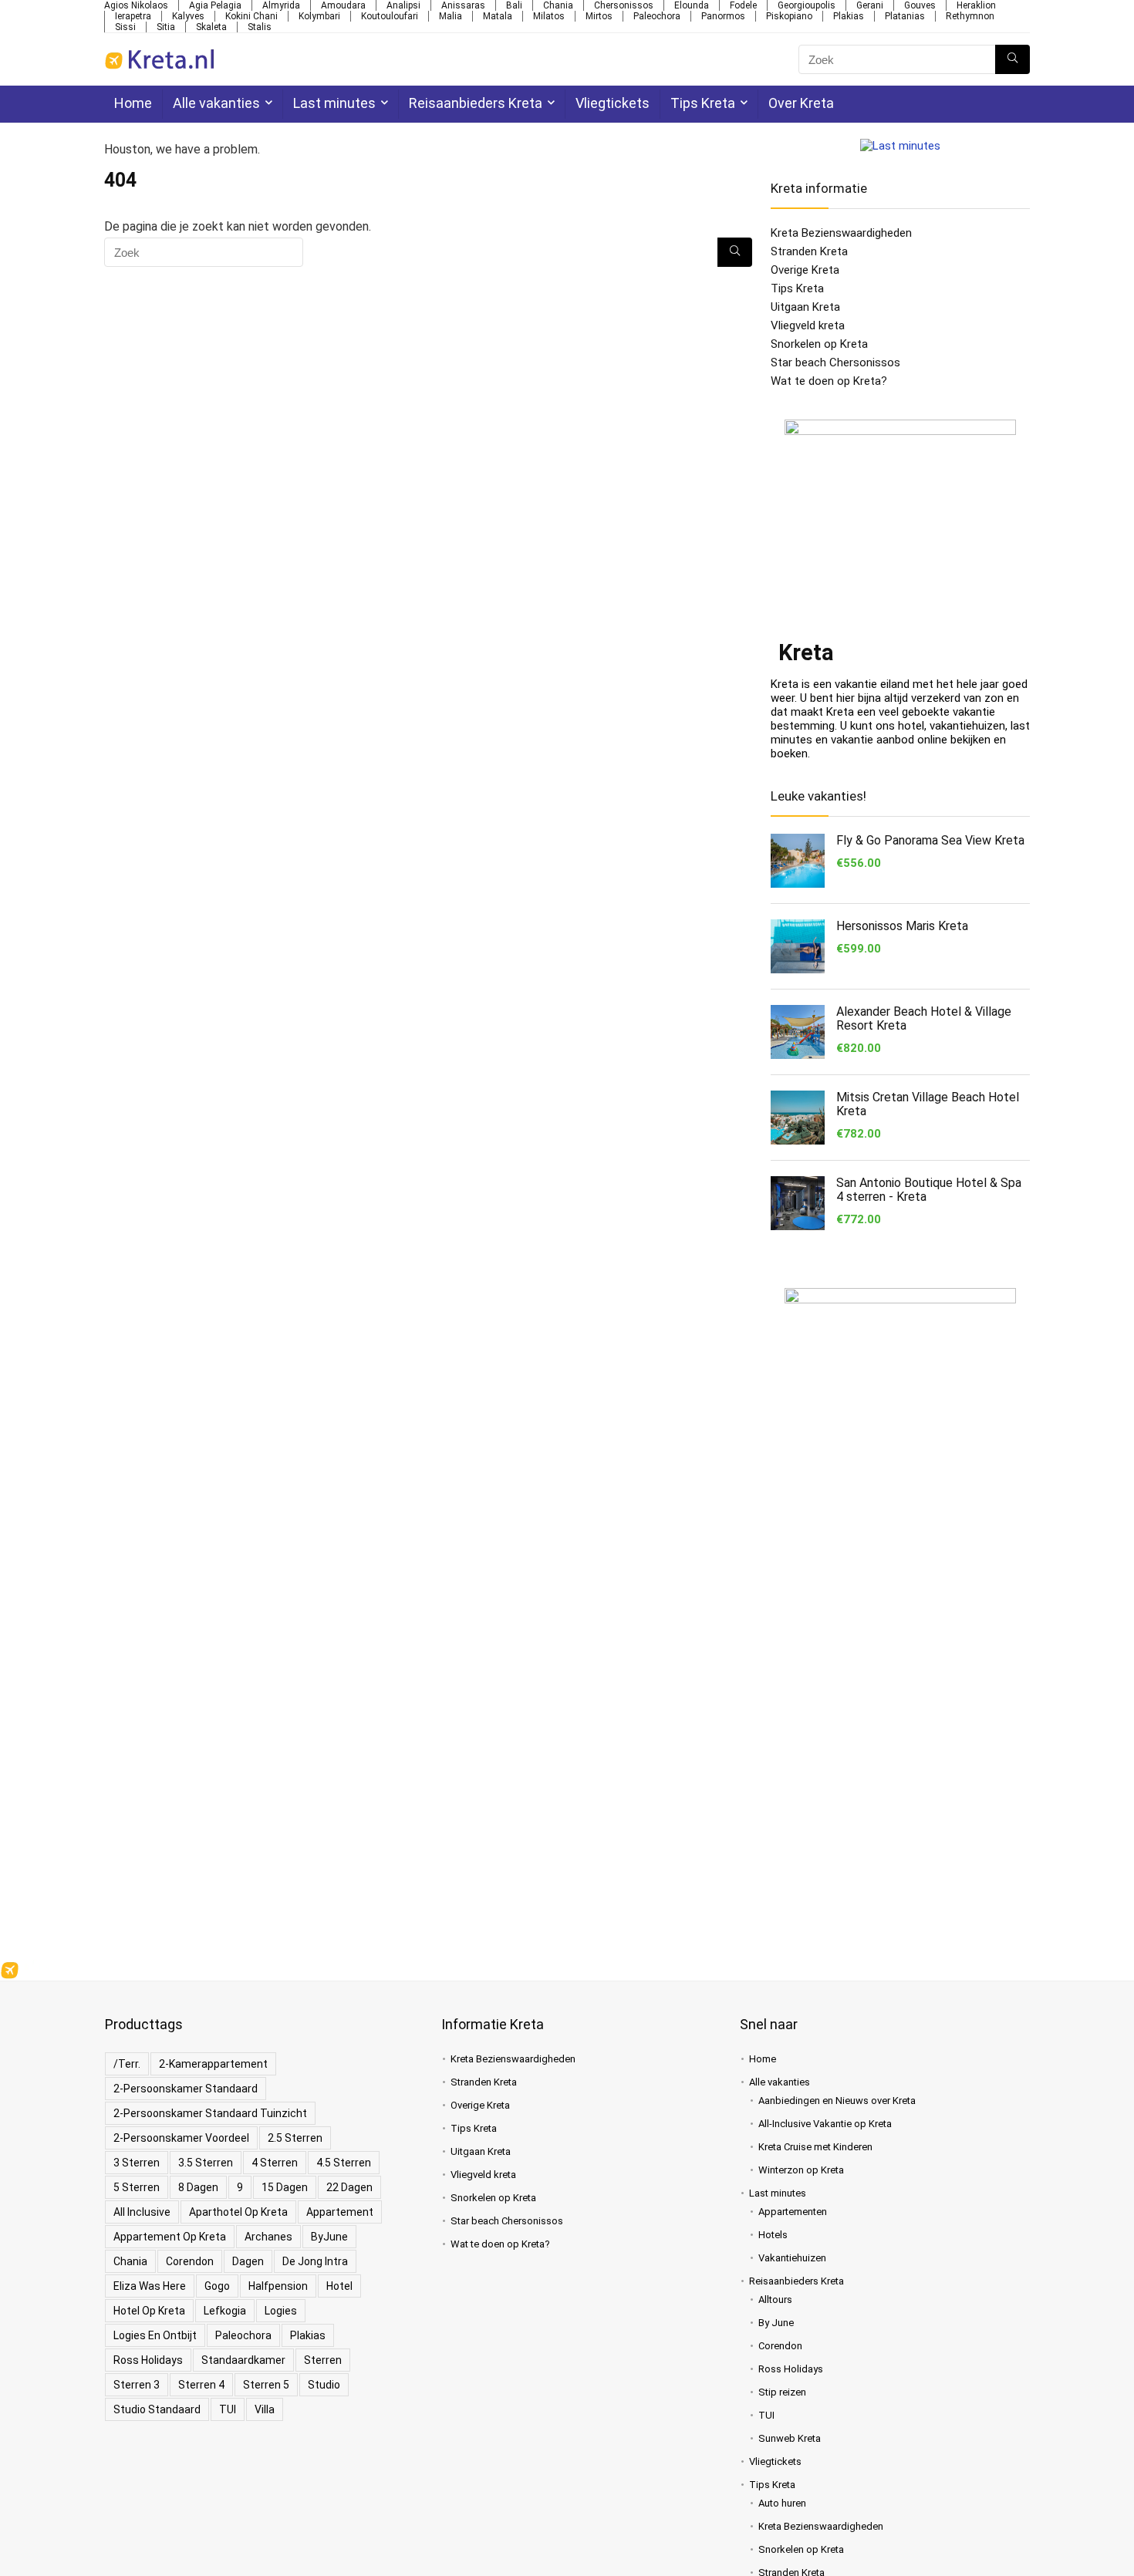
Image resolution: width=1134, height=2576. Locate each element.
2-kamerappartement (213, 2064)
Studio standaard (157, 2409)
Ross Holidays (148, 2360)
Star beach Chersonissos (835, 362)
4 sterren (275, 2163)
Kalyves (188, 16)
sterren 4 (201, 2385)
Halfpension (278, 2286)
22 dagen (349, 2187)
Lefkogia (225, 2311)
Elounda (692, 5)
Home (133, 103)
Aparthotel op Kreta (238, 2212)
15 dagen (285, 2187)
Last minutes (334, 103)
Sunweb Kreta (790, 2438)
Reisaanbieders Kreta (476, 103)
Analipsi (403, 5)
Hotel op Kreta (149, 2311)
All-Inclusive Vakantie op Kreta (825, 2124)
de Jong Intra (315, 2261)
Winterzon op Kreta (801, 2170)
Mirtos (599, 16)
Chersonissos (624, 5)
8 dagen (198, 2187)
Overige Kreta (805, 270)
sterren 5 (266, 2385)
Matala (498, 16)
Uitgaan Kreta (805, 307)
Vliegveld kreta (808, 325)
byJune (329, 2237)
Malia (451, 16)
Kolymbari (319, 16)
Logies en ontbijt (155, 2335)
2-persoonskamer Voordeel (181, 2138)
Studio (324, 2385)
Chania (558, 5)
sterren (323, 2360)
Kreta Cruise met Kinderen (815, 2147)
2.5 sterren (295, 2138)
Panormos (723, 16)
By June (776, 2323)
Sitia (166, 27)
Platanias (905, 16)
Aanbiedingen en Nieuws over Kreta (837, 2101)
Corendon (190, 2261)
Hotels (773, 2235)
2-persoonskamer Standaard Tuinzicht (210, 2113)
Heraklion (976, 5)
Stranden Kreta (809, 251)
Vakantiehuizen (792, 2258)
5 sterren (137, 2187)
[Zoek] (1012, 59)
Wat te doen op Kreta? (829, 381)
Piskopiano (789, 16)
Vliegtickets (613, 103)
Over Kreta (801, 103)
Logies (281, 2311)
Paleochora (657, 16)
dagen (248, 2261)
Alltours (775, 2300)
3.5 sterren (206, 2163)
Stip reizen (782, 2392)
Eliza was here (150, 2286)
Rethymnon (970, 16)
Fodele (743, 5)
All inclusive (142, 2212)
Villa (265, 2409)
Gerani (870, 5)
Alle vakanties (216, 103)
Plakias (849, 16)
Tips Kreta (703, 103)
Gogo (217, 2286)
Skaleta (211, 27)
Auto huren (782, 2503)
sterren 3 (137, 2385)
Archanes (268, 2237)
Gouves (920, 5)
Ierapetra (133, 16)
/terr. (127, 2064)
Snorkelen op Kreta (819, 344)
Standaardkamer (243, 2360)
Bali (514, 5)
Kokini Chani (251, 16)
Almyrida (281, 5)
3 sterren (137, 2163)
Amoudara (343, 5)
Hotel (339, 2286)
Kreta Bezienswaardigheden (841, 233)
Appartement (340, 2212)
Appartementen (793, 2212)
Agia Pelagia (215, 5)
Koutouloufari (390, 16)
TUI (228, 2409)
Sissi (125, 27)
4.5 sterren (344, 2163)
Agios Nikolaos (136, 5)
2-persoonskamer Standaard (186, 2089)
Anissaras (463, 5)
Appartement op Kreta (170, 2237)
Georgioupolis (807, 5)
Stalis (260, 27)
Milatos (549, 16)
